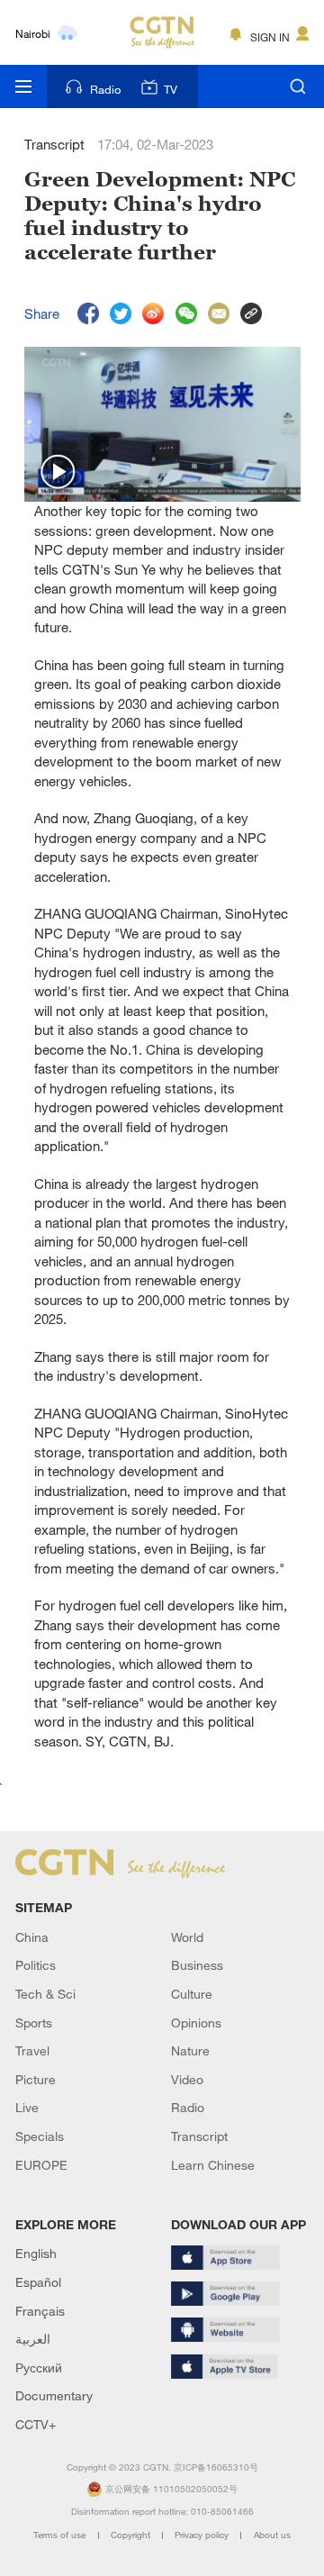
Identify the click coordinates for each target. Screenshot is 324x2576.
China (32, 1937)
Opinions (196, 2023)
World (187, 1937)
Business (197, 1965)
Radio (105, 89)
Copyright (132, 2535)
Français (40, 2311)
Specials (40, 2136)
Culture (192, 1994)
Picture (36, 2079)
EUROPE (41, 2165)
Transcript (199, 2136)
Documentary (54, 2395)
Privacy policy (203, 2535)
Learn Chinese (213, 2165)
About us (272, 2535)
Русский (39, 2367)
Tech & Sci (45, 1994)
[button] (58, 473)
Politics (36, 1965)
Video (187, 2079)
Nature (190, 2050)
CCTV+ (36, 2424)
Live (27, 2107)
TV (171, 89)
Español (38, 2282)
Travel (32, 2050)
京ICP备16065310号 (216, 2467)
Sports (34, 2023)
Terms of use (61, 2535)
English (36, 2253)
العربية (33, 2339)
